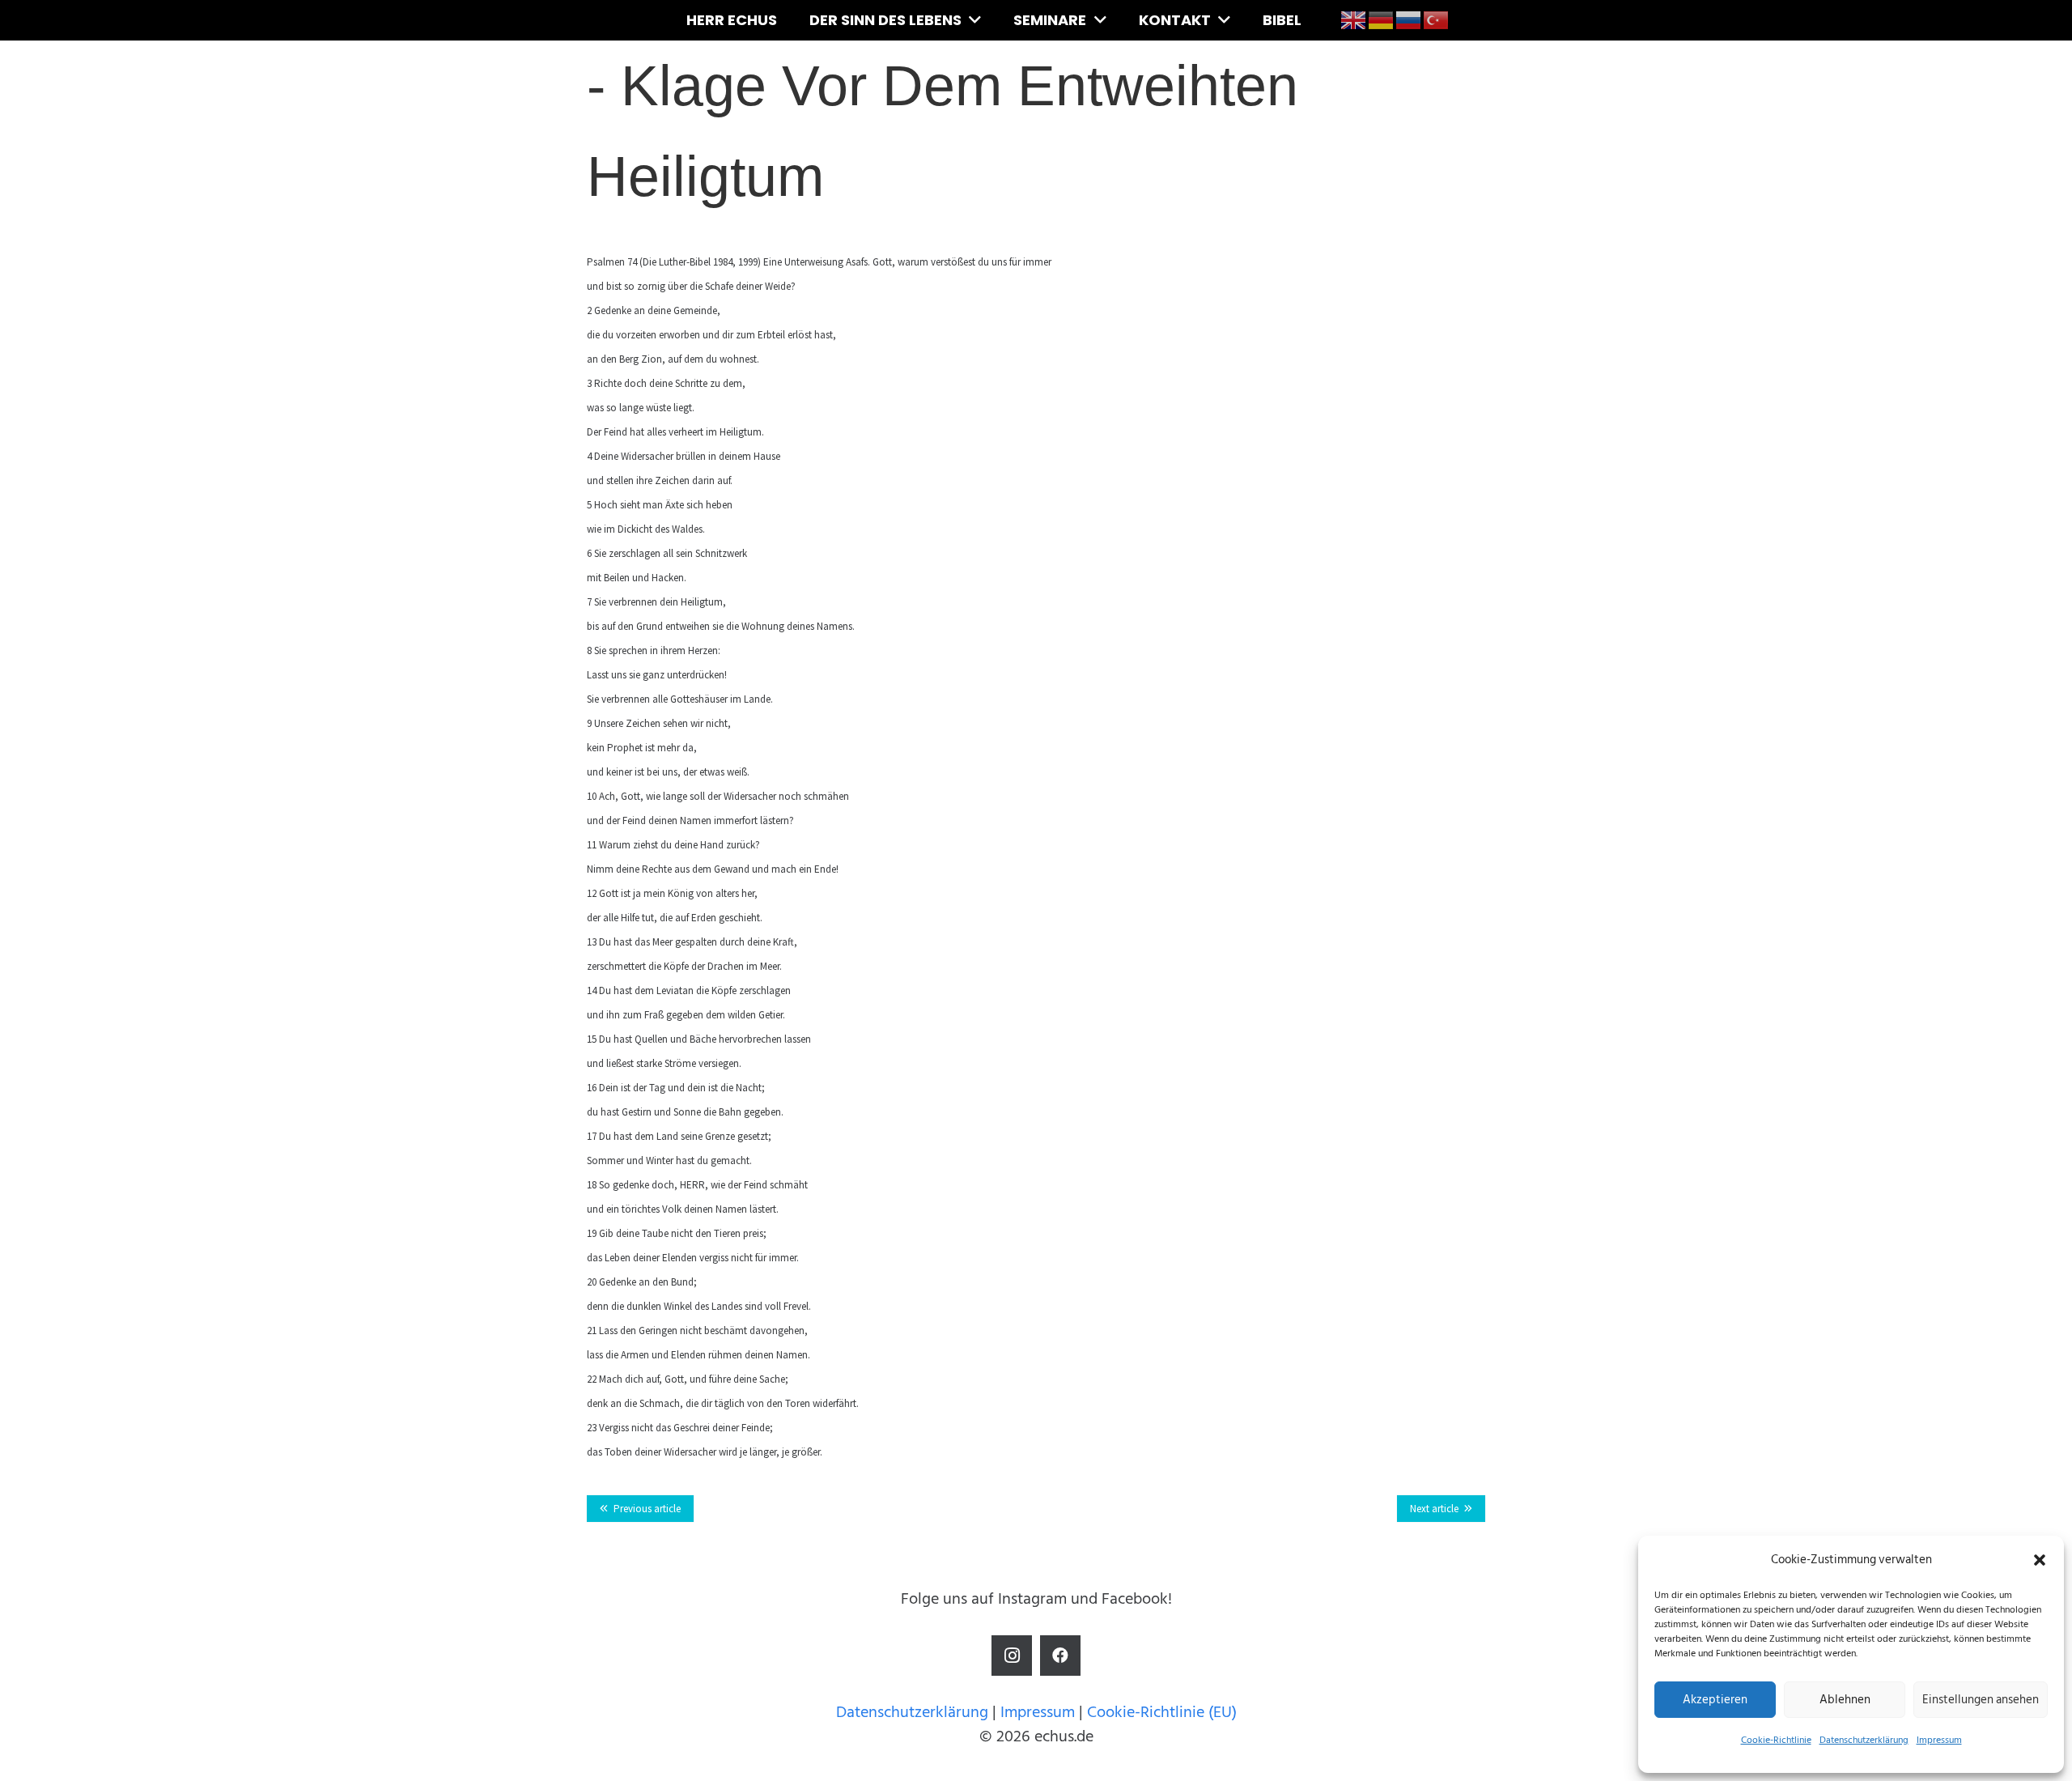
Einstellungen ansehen (1981, 1700)
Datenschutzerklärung (1864, 1740)
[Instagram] (1012, 1656)
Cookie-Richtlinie (1776, 1740)
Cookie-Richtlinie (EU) (1162, 1712)
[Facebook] (1060, 1656)
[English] (1354, 19)
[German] (1382, 19)
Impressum (1939, 1740)
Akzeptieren (1715, 1700)
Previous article (647, 1509)
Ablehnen (1845, 1700)
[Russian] (1409, 19)
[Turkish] (1437, 19)
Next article (1434, 1509)
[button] (2040, 1560)
